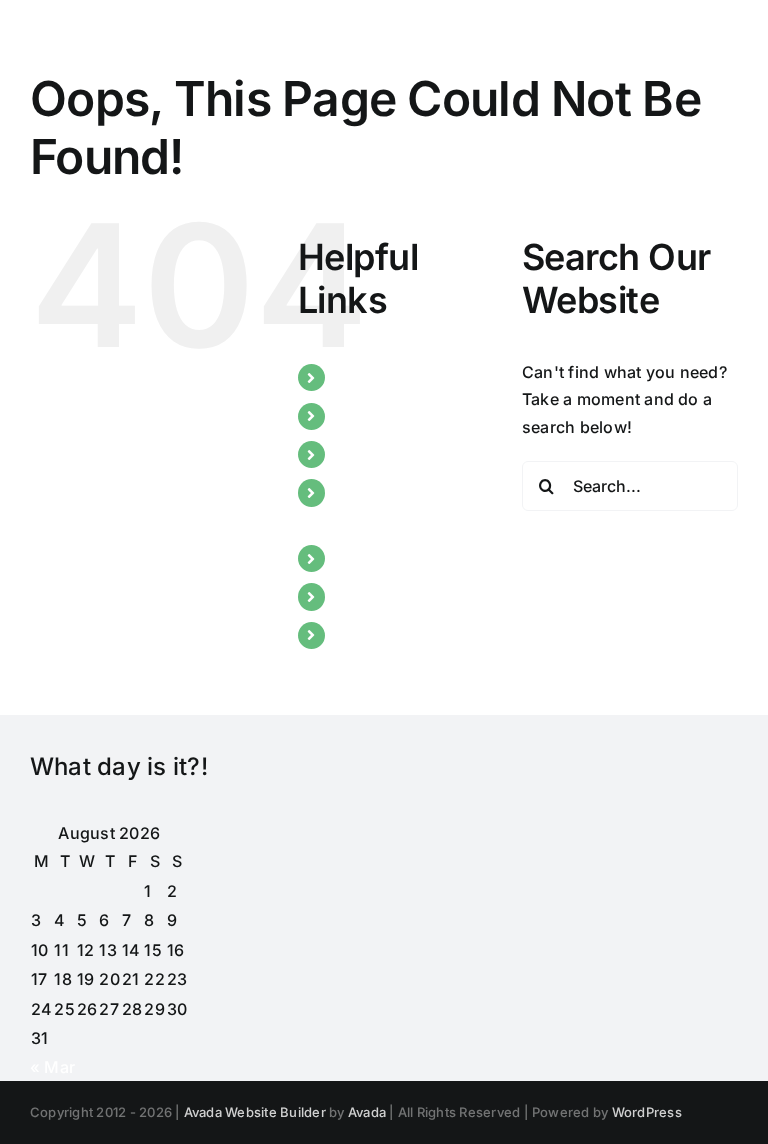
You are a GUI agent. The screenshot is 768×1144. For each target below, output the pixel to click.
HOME (361, 377)
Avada (367, 1112)
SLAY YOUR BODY (406, 558)
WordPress (647, 1112)
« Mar (52, 1067)
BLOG (358, 454)
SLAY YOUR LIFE (399, 596)
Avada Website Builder (255, 1112)
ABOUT (364, 416)
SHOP (358, 635)
